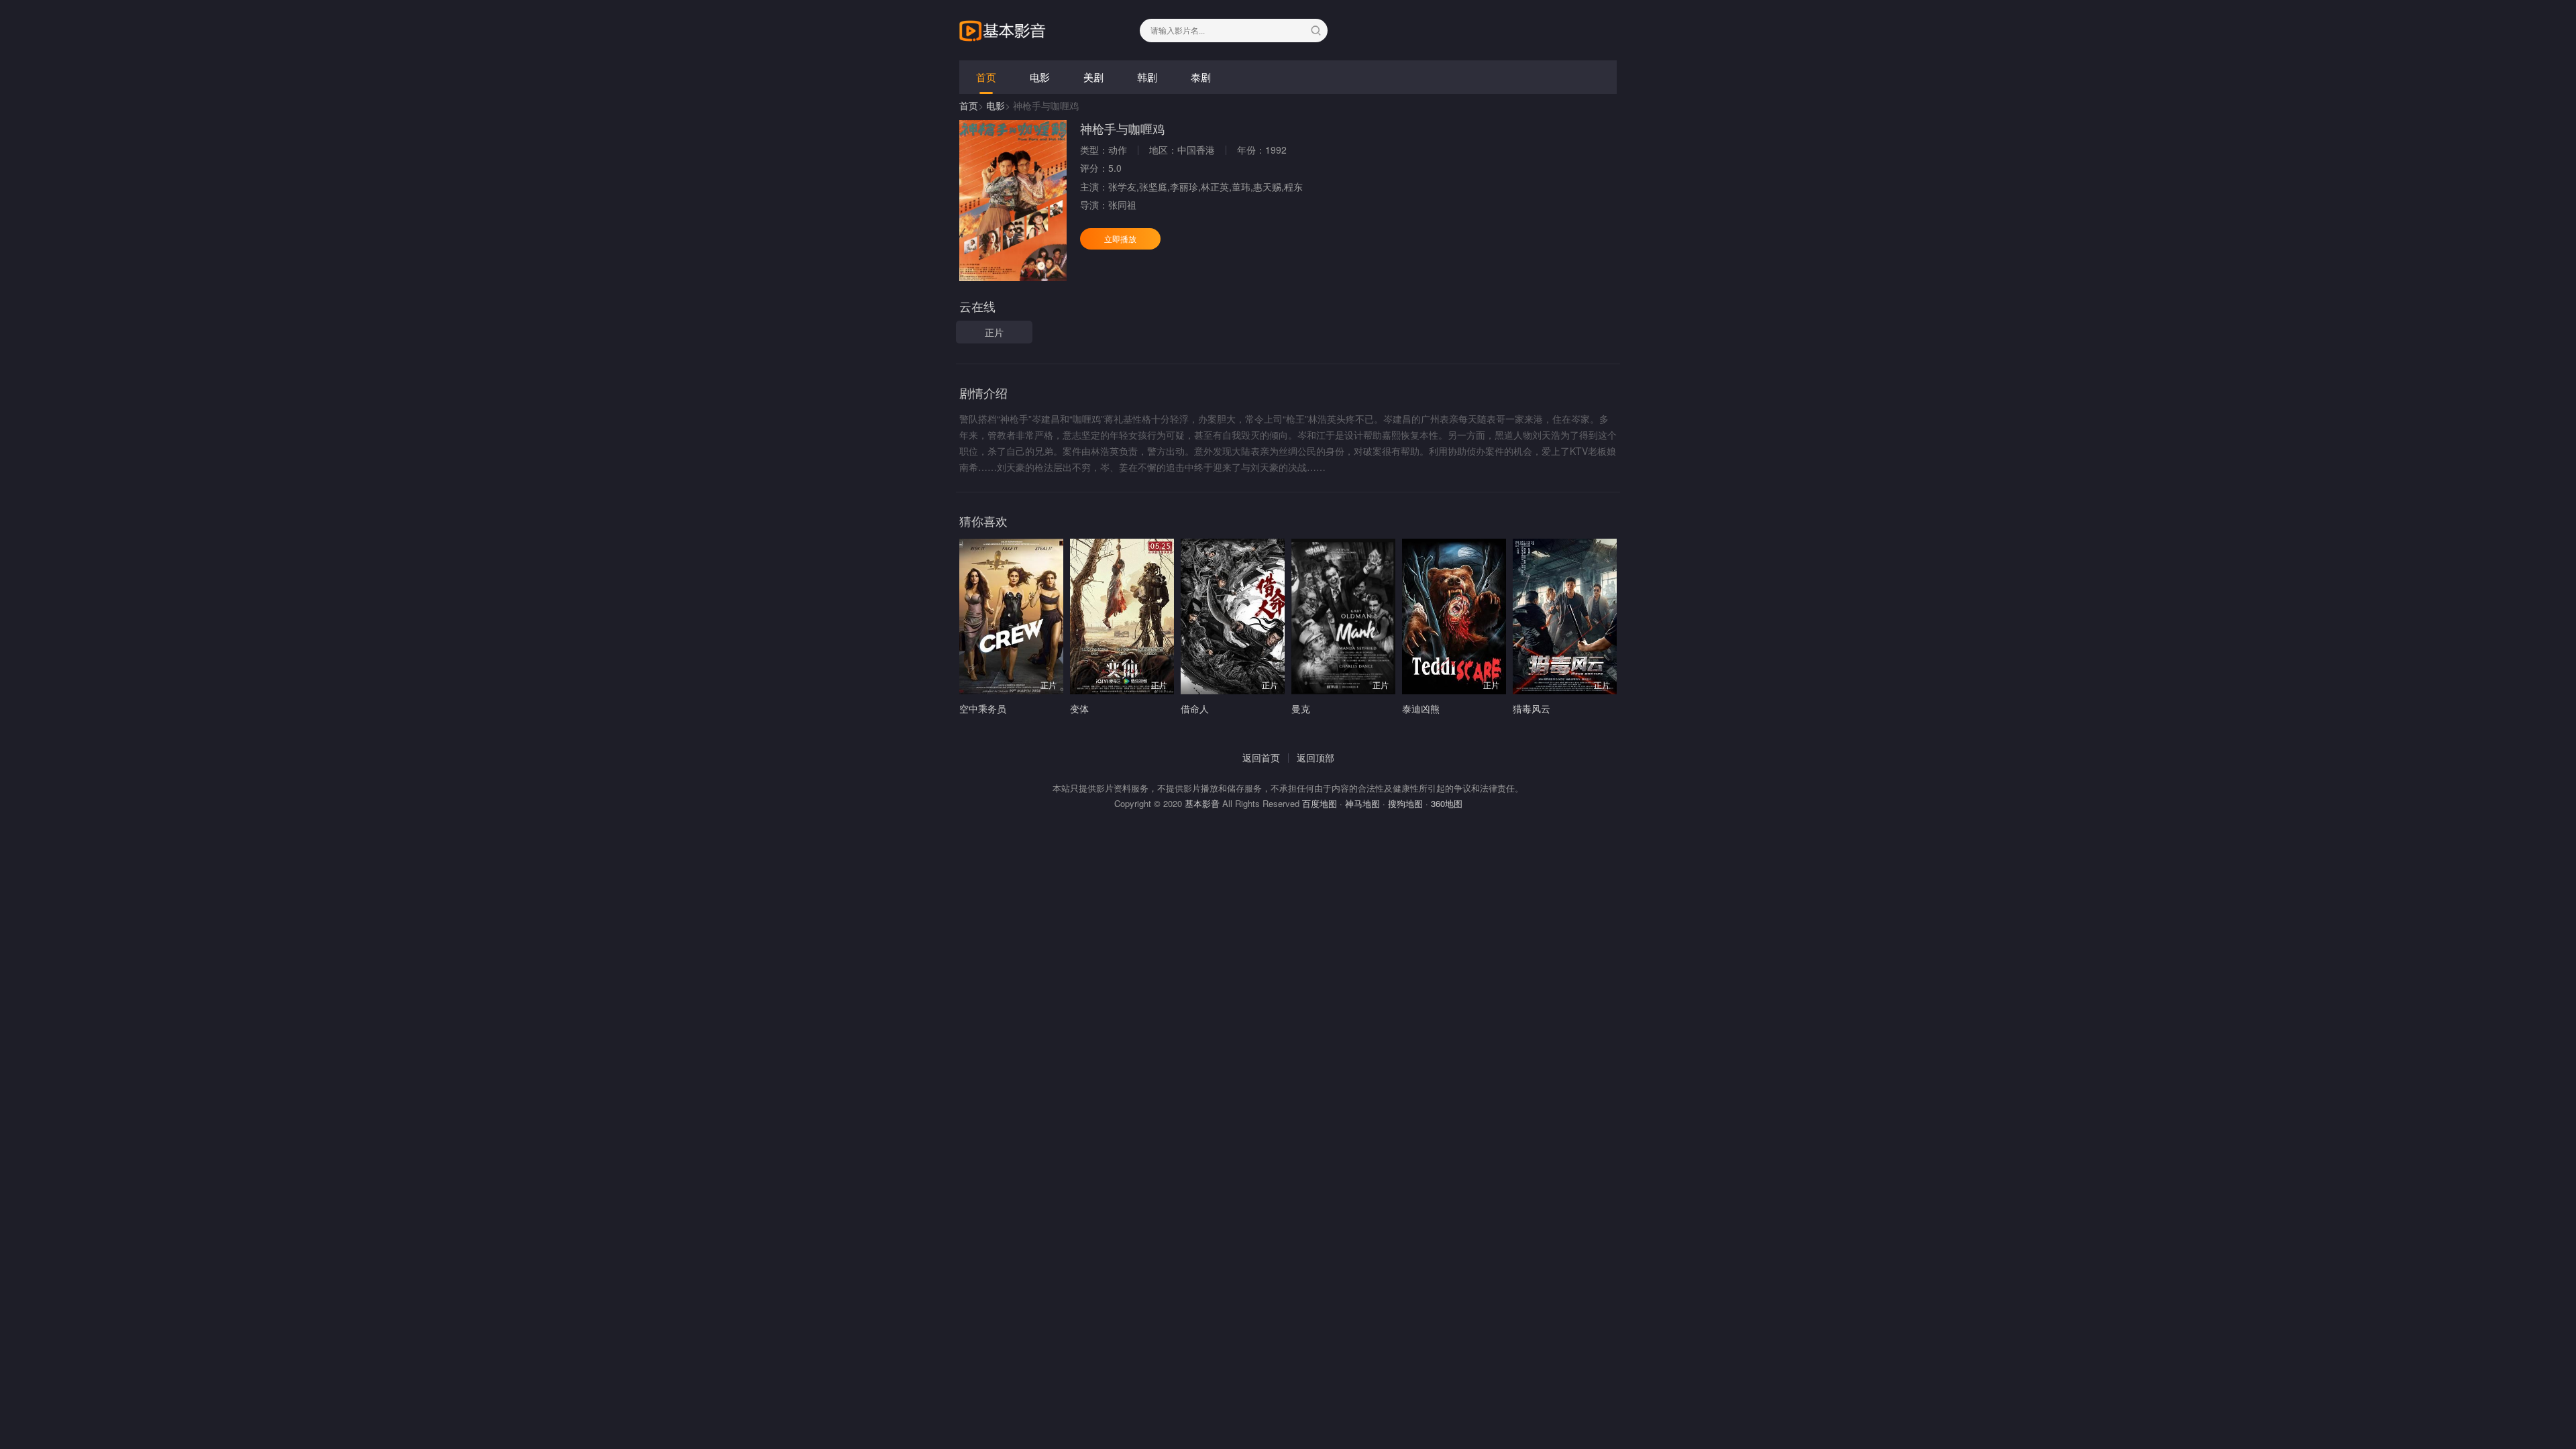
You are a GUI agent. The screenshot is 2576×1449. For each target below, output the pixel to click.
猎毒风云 (1532, 708)
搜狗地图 (1405, 803)
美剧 (1093, 77)
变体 (1079, 708)
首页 (986, 77)
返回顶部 (1316, 757)
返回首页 (1261, 757)
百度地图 (1320, 803)
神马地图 (1362, 803)
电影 (1040, 77)
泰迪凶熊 (1421, 708)
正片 (994, 332)
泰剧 (1201, 77)
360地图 (1447, 803)
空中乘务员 (983, 708)
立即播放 (1120, 238)
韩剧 (1147, 77)
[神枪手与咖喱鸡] (1013, 201)
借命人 (1195, 708)
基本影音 (1202, 803)
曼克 (1301, 708)
